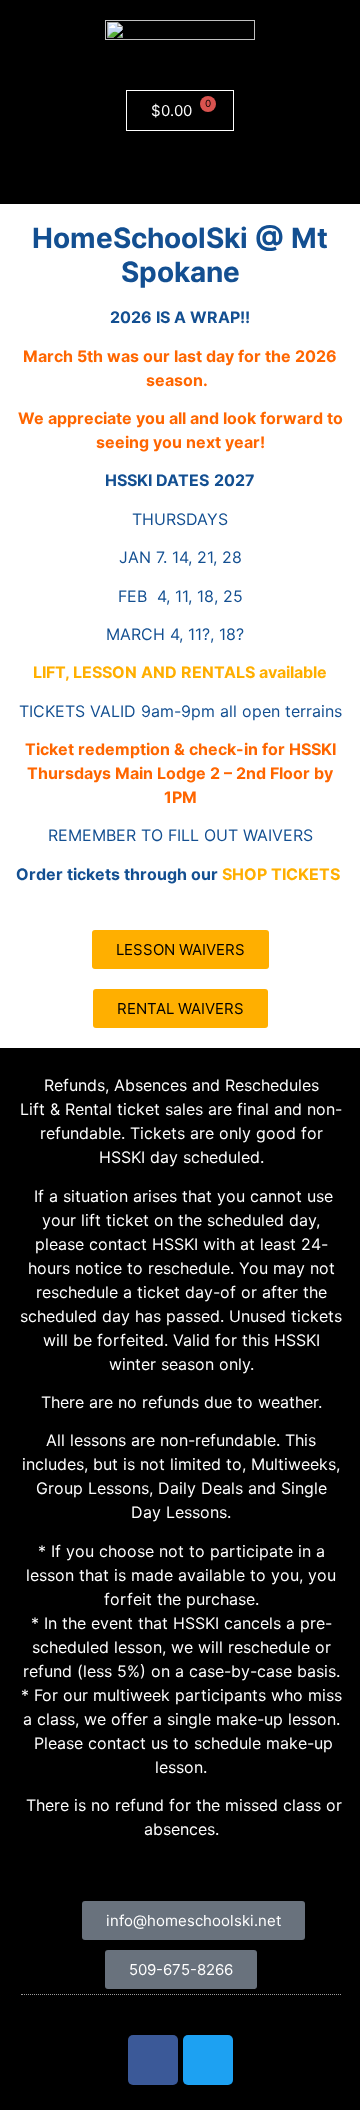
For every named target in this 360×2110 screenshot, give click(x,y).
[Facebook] (153, 2060)
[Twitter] (208, 2060)
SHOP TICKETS (281, 874)
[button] (180, 167)
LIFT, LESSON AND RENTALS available (180, 672)
